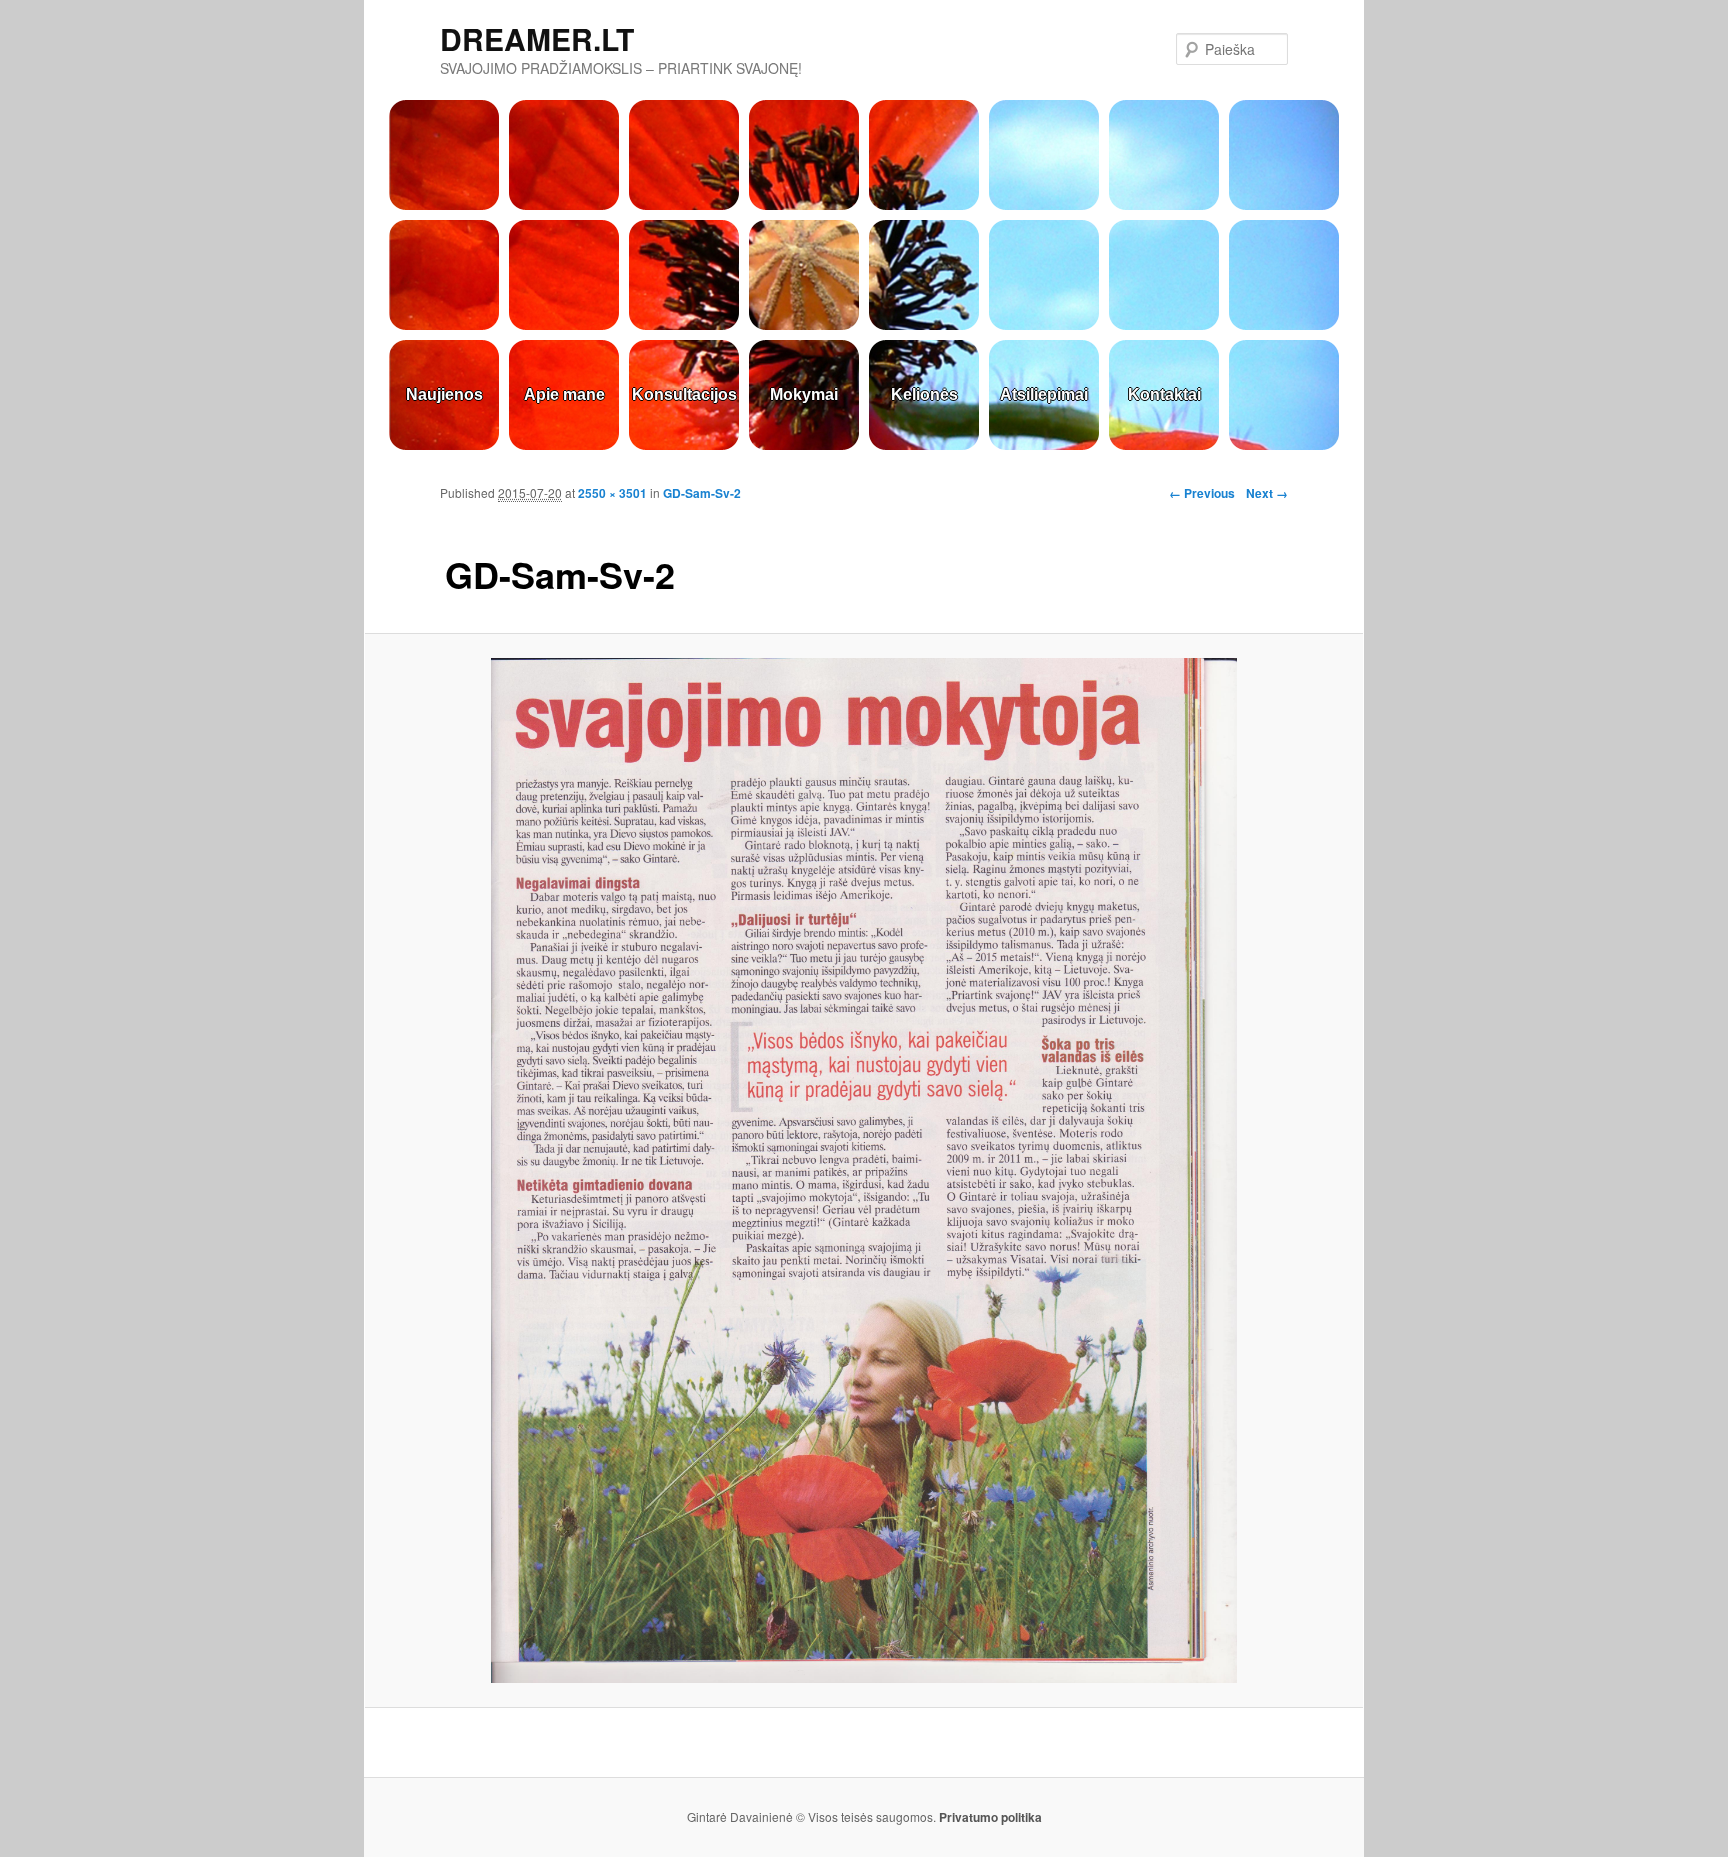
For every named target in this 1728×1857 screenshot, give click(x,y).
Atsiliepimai (1044, 394)
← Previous (1202, 493)
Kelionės (924, 394)
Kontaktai (1164, 394)
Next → (1267, 493)
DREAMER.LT (537, 38)
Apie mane (564, 394)
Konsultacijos (684, 394)
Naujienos (444, 394)
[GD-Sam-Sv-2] (864, 1170)
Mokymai (804, 394)
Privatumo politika (990, 1817)
